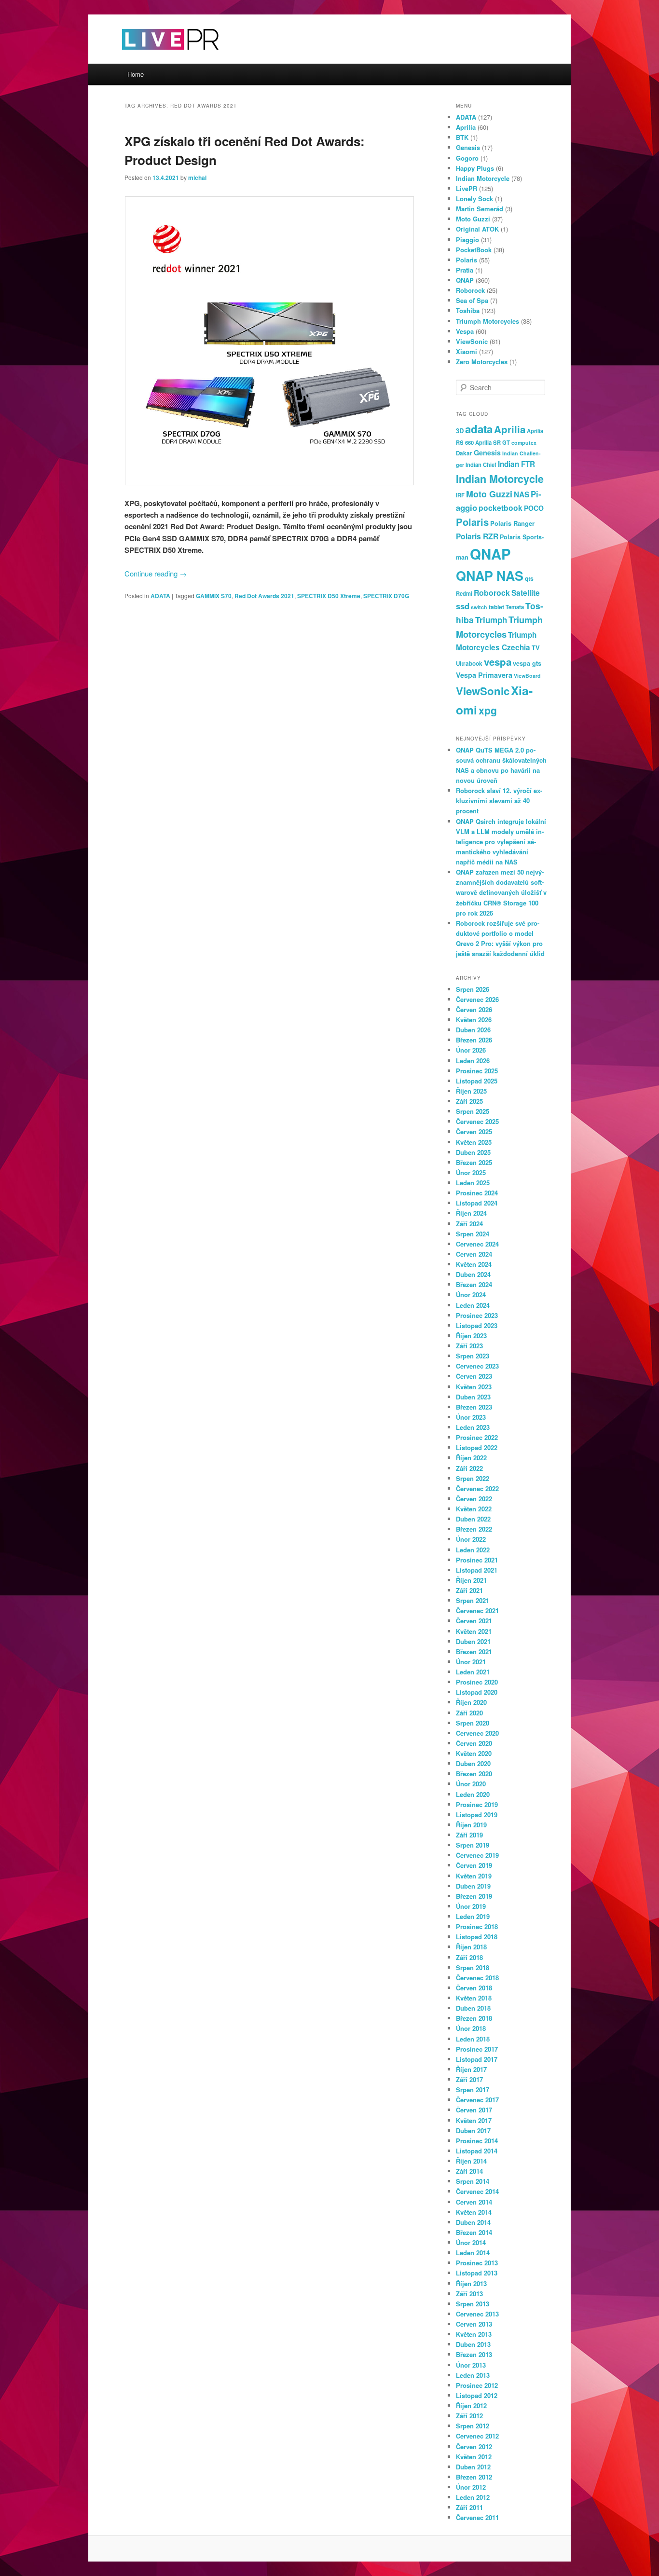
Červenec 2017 (477, 2100)
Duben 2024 (473, 1274)
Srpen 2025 (473, 1111)
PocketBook (474, 250)
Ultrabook (469, 664)
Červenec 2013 (477, 2314)
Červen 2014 (474, 2202)
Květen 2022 (474, 1509)
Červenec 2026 (477, 999)
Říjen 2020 (471, 1702)
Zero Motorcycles (482, 362)
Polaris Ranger (512, 523)
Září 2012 (469, 2416)
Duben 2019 (473, 1886)
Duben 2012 (473, 2467)
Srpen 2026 (473, 989)
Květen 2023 (474, 1387)
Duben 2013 (473, 2344)
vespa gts (527, 663)
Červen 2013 (474, 2324)
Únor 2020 (471, 1784)
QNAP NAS (490, 575)
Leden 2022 (473, 1550)
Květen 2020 (474, 1753)
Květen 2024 (474, 1264)
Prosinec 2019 (477, 1804)
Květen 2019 (474, 1876)
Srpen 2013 (473, 2304)
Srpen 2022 (473, 1478)
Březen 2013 (474, 2354)
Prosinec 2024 (477, 1193)
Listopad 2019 (477, 1815)
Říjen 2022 (471, 1458)
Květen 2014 (474, 2212)
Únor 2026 (471, 1050)
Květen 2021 (474, 1631)
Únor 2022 (471, 1539)
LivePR (467, 188)
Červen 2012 (474, 2446)
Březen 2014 (474, 2232)
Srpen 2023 (473, 1356)
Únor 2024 (471, 1295)
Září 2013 (469, 2294)
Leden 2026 (473, 1061)
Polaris (467, 260)
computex (524, 443)
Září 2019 (469, 1835)
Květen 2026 (474, 1020)
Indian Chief (481, 465)
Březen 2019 (474, 1896)
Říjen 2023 (471, 1336)
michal (197, 178)
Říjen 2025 (471, 1091)
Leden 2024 (473, 1305)
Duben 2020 (473, 1763)
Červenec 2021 (477, 1610)
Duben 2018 (473, 2008)
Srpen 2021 (473, 1600)
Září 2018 (469, 1957)
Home (136, 74)
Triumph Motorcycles (487, 321)
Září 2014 (469, 2171)
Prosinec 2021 (477, 1560)
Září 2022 (469, 1468)
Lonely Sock (474, 199)
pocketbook (501, 508)
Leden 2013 (473, 2375)
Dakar (464, 453)
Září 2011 (469, 2507)
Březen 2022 (474, 1529)
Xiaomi (467, 351)
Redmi (464, 593)
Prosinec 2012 (477, 2385)
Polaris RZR (477, 536)
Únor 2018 (471, 2028)
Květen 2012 (474, 2457)
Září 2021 (469, 1590)
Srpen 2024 (473, 1234)
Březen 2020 (474, 1774)
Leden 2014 (473, 2253)
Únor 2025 (471, 1172)
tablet (496, 607)
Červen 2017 (474, 2110)
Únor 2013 (471, 2365)
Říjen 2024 (471, 1213)
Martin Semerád (480, 209)
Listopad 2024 (477, 1203)
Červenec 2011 (477, 2517)
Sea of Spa (472, 300)
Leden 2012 (473, 2497)
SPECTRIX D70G (386, 596)
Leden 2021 (473, 1672)
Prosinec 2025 (477, 1071)
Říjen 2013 (471, 2283)
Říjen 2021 (471, 1580)
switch (479, 607)
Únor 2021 (471, 1662)
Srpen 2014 (473, 2181)
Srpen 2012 (473, 2426)
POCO (534, 508)
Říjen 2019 (471, 1825)
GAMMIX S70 (214, 596)
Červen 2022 (474, 1499)
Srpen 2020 (473, 1723)
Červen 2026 (474, 1009)
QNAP (465, 280)
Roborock (470, 290)
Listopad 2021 (477, 1570)
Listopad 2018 (477, 1937)
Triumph (491, 620)
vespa (498, 662)
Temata (515, 607)
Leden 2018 (473, 2039)
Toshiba (468, 310)
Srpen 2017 (473, 2090)
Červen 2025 (474, 1131)
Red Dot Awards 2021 (264, 596)
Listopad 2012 (477, 2395)
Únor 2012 (471, 2487)
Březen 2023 (474, 1407)
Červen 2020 (474, 1743)
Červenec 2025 (477, 1121)
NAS (522, 494)
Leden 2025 (473, 1183)
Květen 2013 (474, 2334)
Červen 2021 (474, 1621)
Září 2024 (469, 1224)
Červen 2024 (474, 1254)
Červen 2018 (474, 1988)
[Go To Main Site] (153, 58)
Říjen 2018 (471, 1947)
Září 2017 (469, 2079)
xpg (488, 710)
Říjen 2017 (471, 2069)
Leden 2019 (473, 1916)
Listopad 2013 (477, 2273)
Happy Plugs (475, 168)
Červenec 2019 (477, 1855)
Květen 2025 (474, 1142)
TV (536, 648)
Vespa (465, 331)
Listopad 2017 (477, 2059)
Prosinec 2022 (477, 1437)
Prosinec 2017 (477, 2049)
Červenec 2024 (477, 1244)
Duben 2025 (473, 1152)
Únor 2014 (471, 2242)
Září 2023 (469, 1346)
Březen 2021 (474, 1651)
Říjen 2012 (471, 2405)
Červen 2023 (474, 1376)
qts (529, 578)
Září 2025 (469, 1101)
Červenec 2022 (477, 1488)
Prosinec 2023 (477, 1315)
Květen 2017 (474, 2120)
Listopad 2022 (477, 1447)
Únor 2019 (471, 1906)
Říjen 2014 (471, 2161)
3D (460, 431)
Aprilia (466, 127)
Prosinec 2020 (477, 1682)
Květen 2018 (474, 1998)
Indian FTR (516, 464)
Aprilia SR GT (493, 442)
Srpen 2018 (473, 1967)
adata (479, 429)
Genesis (468, 147)
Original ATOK (477, 229)
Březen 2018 (474, 2018)
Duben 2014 (473, 2222)
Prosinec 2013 (477, 2263)
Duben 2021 (473, 1641)
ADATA (160, 596)
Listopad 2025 (477, 1081)
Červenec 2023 (477, 1366)
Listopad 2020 (477, 1692)
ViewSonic (472, 341)
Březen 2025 (474, 1162)
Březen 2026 (474, 1040)
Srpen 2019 (473, 1845)
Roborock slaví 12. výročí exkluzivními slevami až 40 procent (499, 801)
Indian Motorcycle (483, 178)
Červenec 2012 (477, 2436)
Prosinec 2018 (477, 1926)
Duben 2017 (473, 2131)
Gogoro (467, 158)
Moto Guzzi (473, 219)
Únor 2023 (471, 1417)
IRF (460, 495)
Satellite (526, 593)
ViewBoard (527, 676)
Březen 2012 (474, 2477)
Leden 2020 (473, 1794)
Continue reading (156, 573)
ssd (463, 606)
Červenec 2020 (477, 1733)
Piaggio (467, 240)
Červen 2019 (474, 1865)
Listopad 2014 (477, 2151)
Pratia (465, 270)
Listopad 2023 (477, 1325)
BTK (462, 137)
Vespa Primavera (484, 675)
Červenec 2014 (477, 2191)
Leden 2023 (473, 1427)
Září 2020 (469, 1713)
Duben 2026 (473, 1030)
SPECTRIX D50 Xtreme (329, 596)
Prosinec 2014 (477, 2141)
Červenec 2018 (477, 1978)
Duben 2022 (473, 1519)
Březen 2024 (474, 1284)
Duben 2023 (473, 1397)
